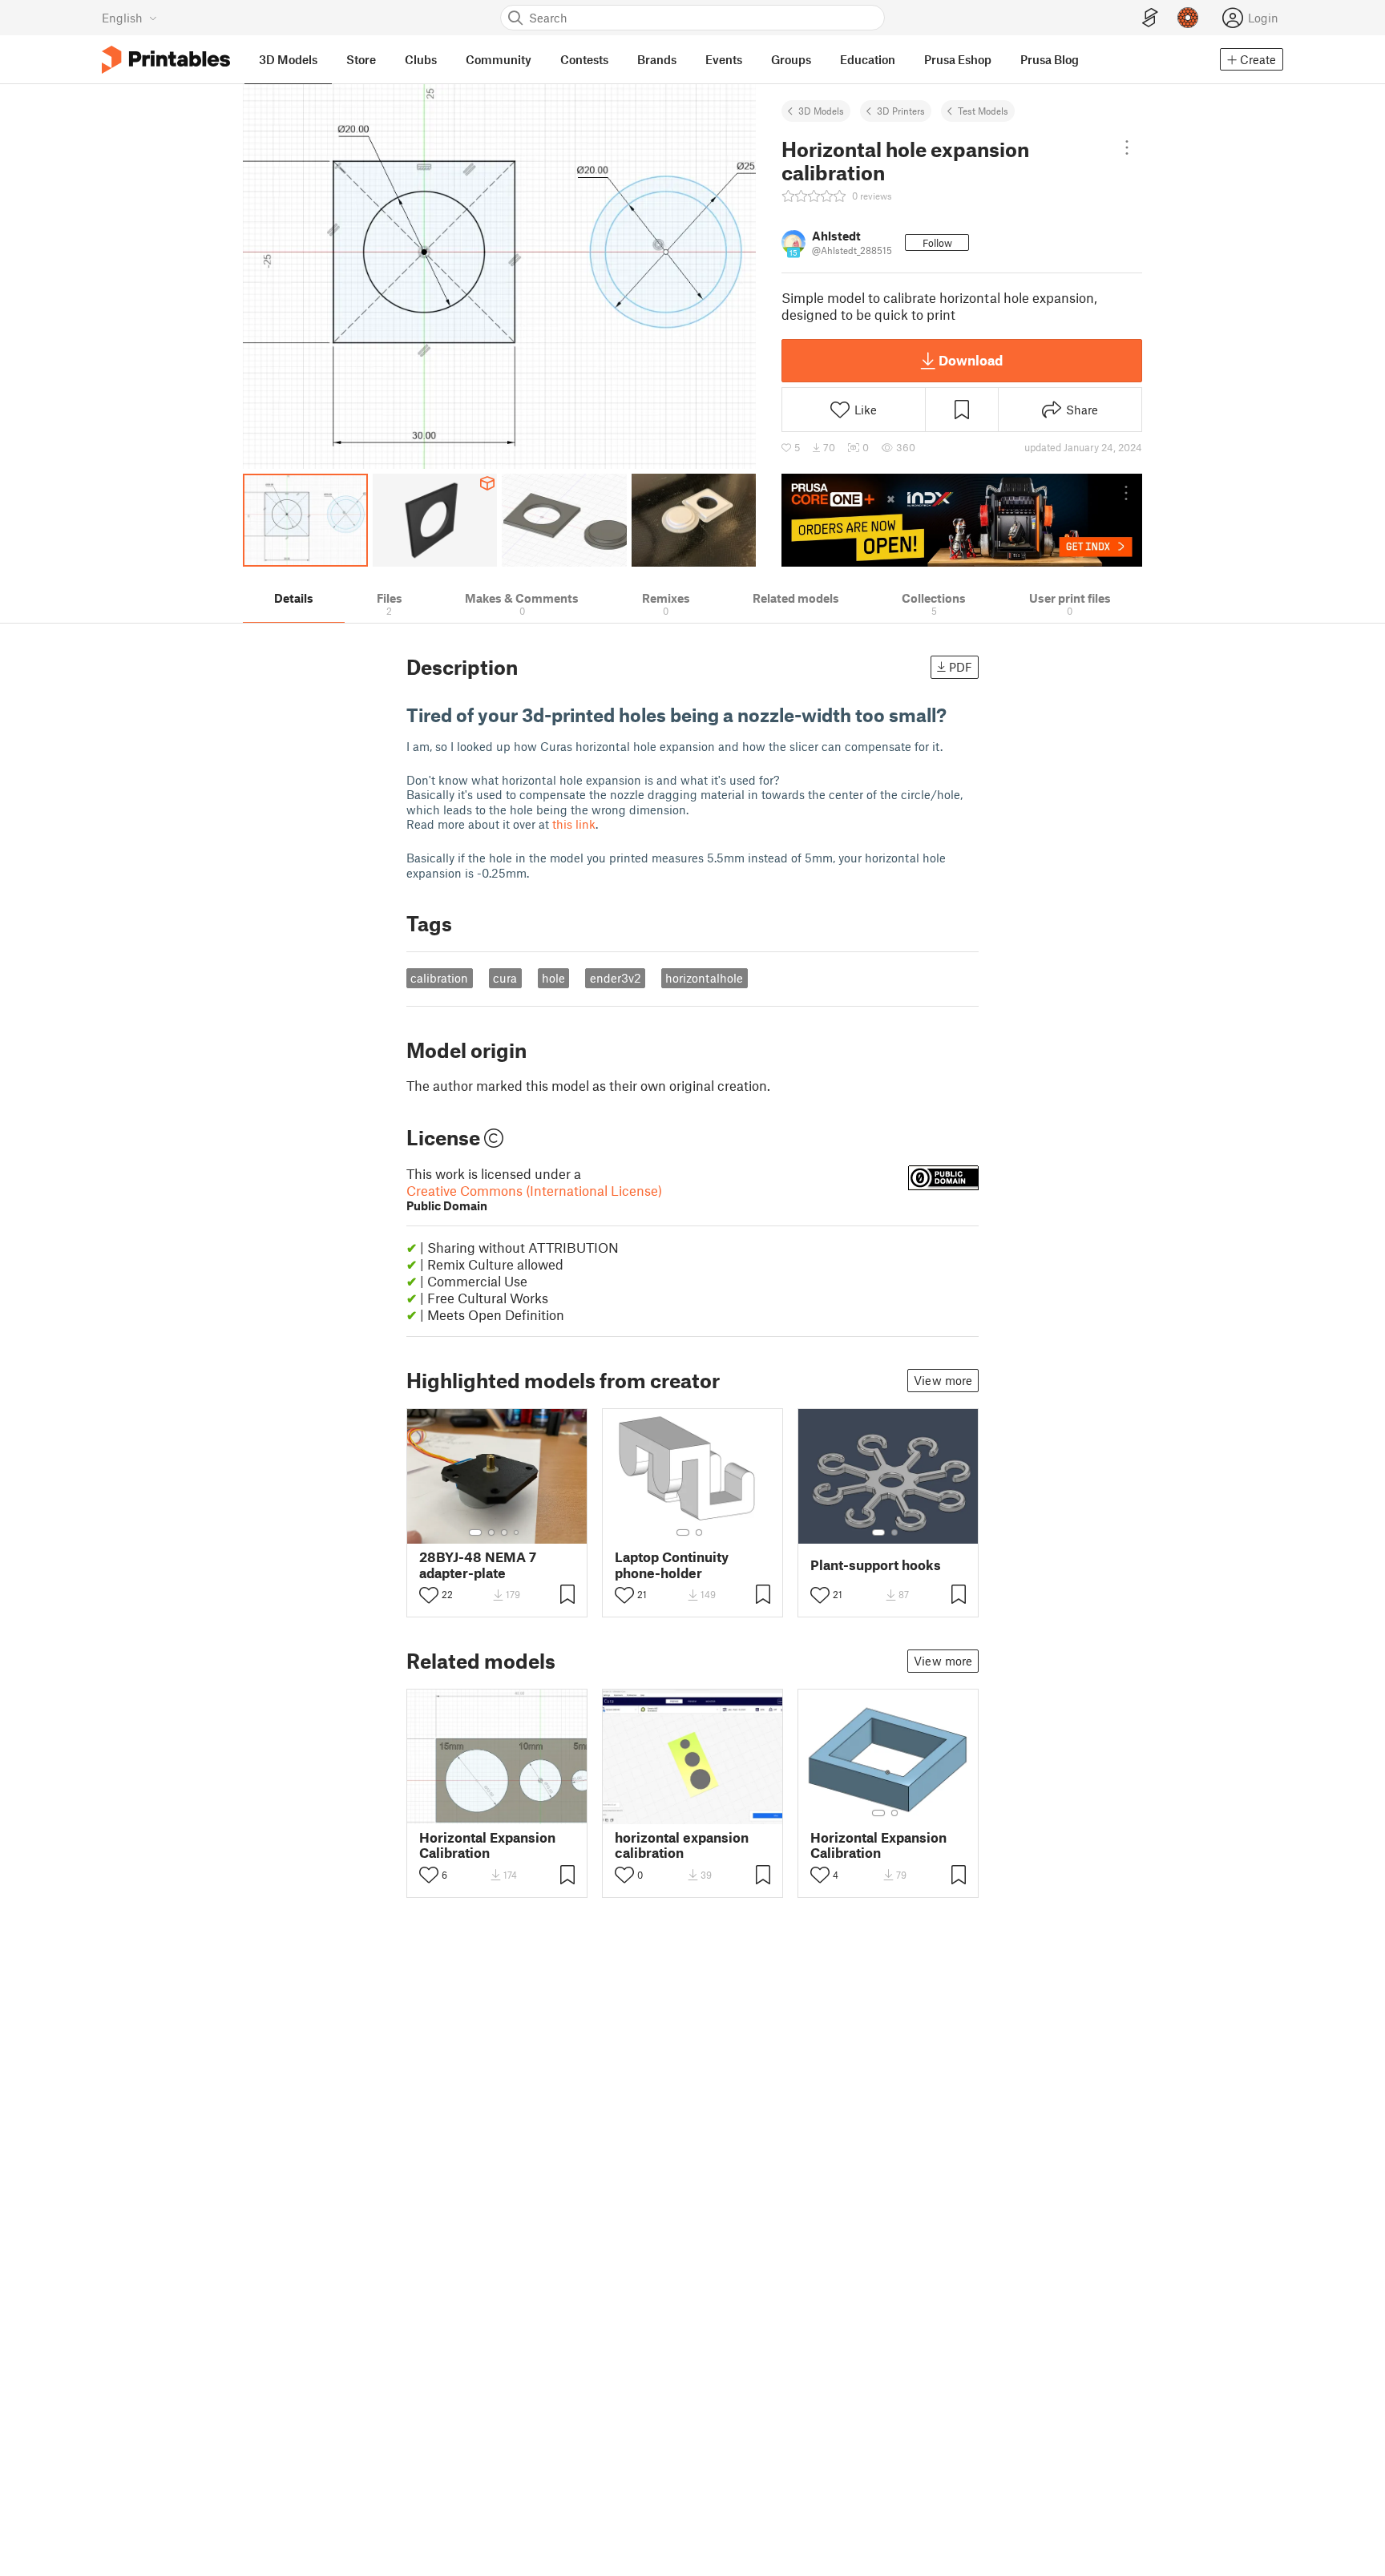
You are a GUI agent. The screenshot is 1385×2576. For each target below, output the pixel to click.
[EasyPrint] (1150, 18)
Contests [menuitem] (584, 59)
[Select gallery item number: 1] (475, 1532)
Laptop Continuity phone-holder (672, 1565)
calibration (439, 978)
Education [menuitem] (868, 59)
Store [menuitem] (361, 59)
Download (971, 360)
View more (943, 1380)
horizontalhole (704, 978)
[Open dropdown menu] (1127, 147)
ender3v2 (616, 978)
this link (574, 824)
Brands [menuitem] (657, 59)
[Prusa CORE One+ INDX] (962, 520)
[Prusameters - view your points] (1188, 18)
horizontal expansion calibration (682, 1845)
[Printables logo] (166, 60)
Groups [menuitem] (791, 59)
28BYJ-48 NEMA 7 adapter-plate (478, 1565)
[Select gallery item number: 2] (491, 1532)
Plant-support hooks (876, 1565)
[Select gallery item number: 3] (504, 1532)
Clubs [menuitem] (421, 59)
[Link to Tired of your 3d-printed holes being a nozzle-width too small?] (959, 715)
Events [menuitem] (724, 59)
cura (505, 978)
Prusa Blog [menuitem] (1050, 59)
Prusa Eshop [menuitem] (958, 59)
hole (553, 978)
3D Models (821, 111)
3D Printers (901, 111)
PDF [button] (961, 667)
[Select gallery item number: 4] (517, 1532)
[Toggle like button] (429, 1595)
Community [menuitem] (499, 59)
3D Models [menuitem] (288, 59)
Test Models (983, 111)
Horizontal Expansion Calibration (487, 1845)
